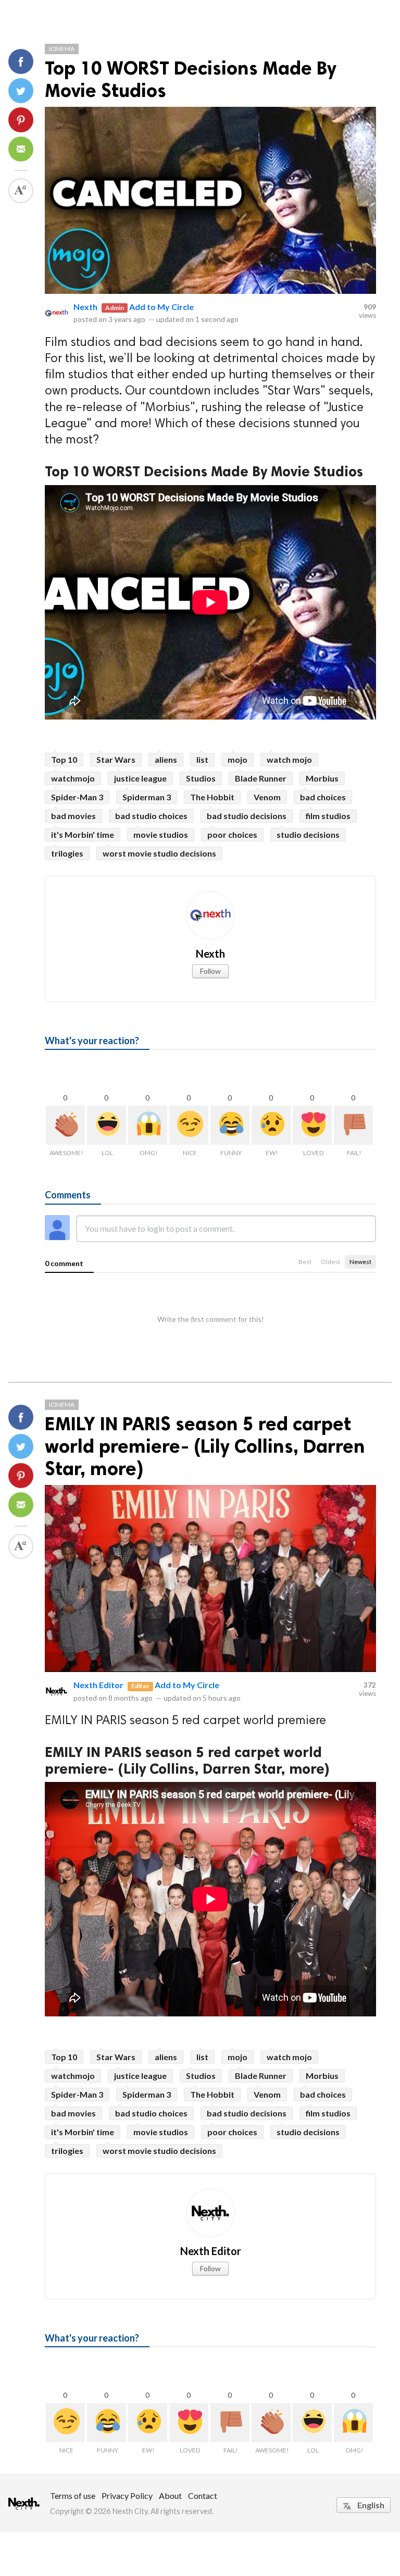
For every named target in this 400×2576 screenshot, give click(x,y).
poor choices (232, 834)
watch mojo (289, 759)
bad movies (73, 816)
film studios (328, 816)
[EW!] (271, 1125)
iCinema (62, 49)
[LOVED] (312, 1125)
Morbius (322, 778)
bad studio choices (151, 816)
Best (305, 1262)
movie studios (161, 834)
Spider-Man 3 (77, 797)
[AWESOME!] (65, 1125)
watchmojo (73, 778)
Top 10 (64, 759)
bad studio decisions (247, 816)
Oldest (330, 1262)
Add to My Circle (161, 307)
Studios (201, 778)
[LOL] (107, 1125)
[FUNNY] (230, 1125)
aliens (166, 759)
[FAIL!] (353, 1125)
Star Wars (116, 759)
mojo (238, 759)
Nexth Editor (98, 1685)
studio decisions (308, 834)
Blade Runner (261, 778)
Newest (360, 1262)
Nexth (85, 307)
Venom (267, 797)
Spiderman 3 (147, 797)
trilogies (67, 853)
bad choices (323, 797)
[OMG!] (148, 1125)
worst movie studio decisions (159, 853)
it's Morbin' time (83, 834)
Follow (210, 971)
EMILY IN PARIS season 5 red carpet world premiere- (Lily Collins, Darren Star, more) (205, 1446)
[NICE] (189, 1125)
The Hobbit (212, 797)
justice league (140, 778)
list (202, 759)
